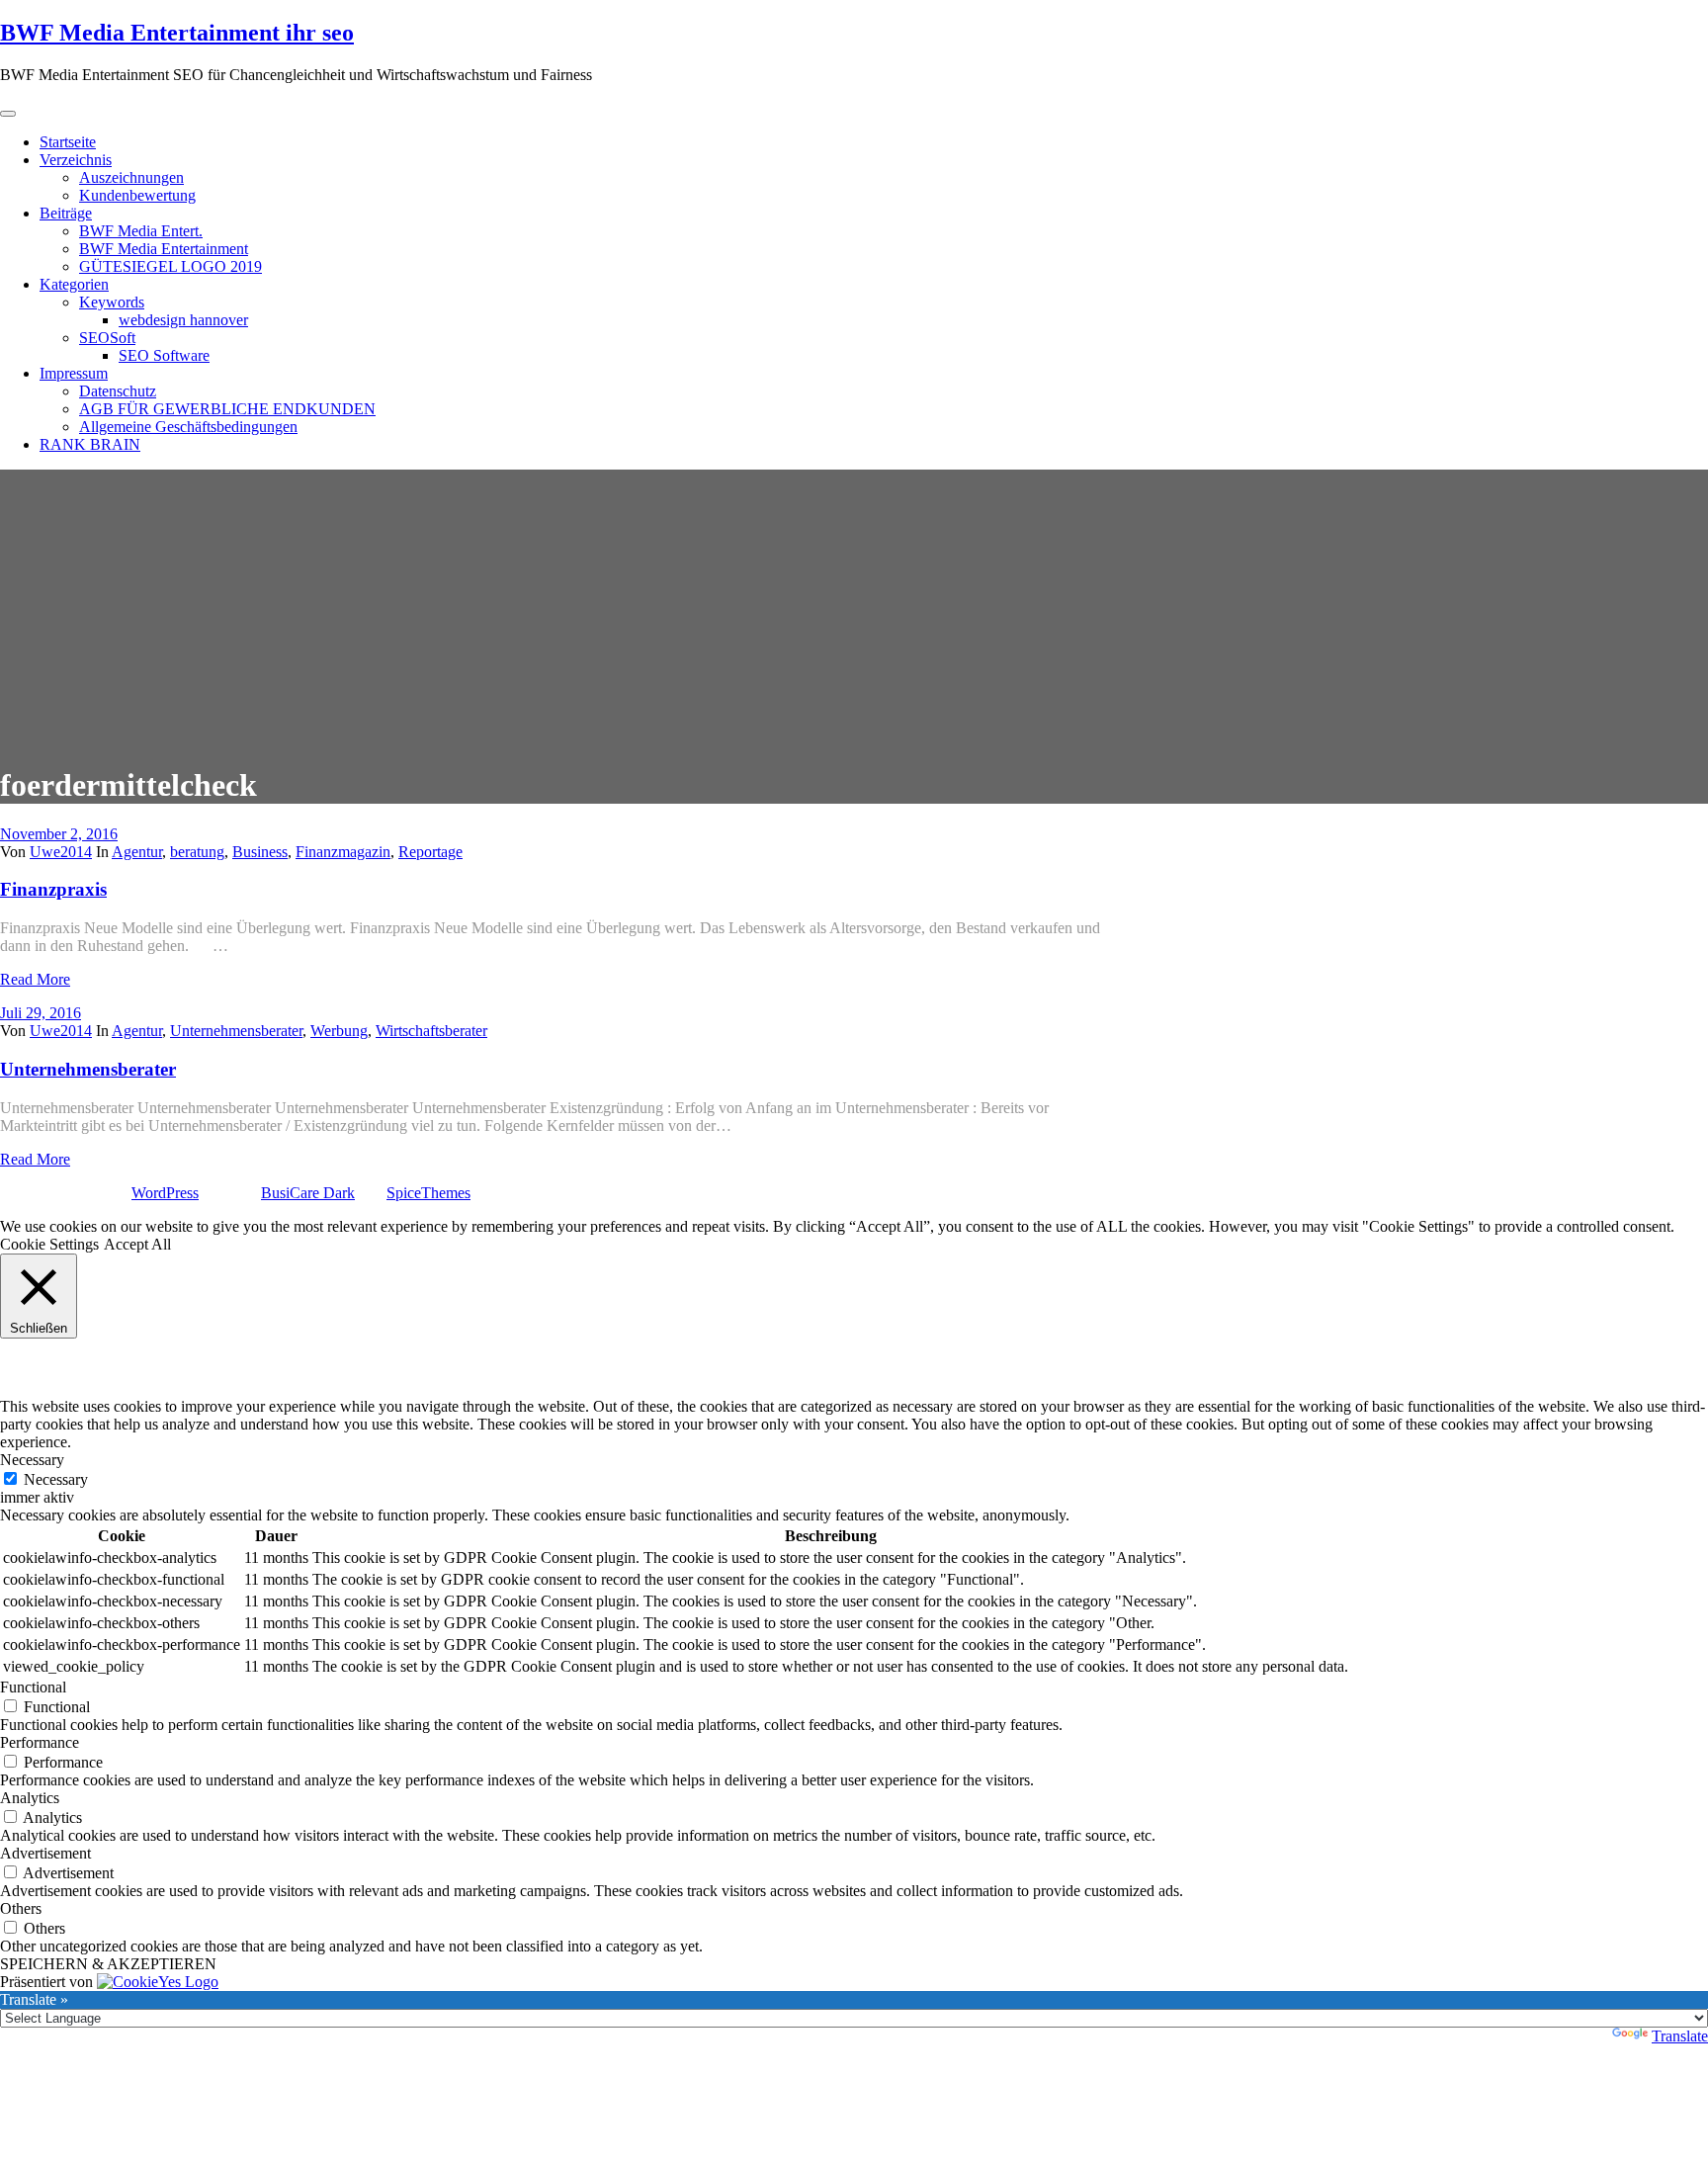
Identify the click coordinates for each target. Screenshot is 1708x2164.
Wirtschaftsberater (431, 1031)
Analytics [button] (30, 1798)
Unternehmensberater (236, 1031)
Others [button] (21, 1908)
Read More (35, 979)
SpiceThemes (428, 1193)
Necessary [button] (32, 1460)
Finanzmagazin (343, 852)
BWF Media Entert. (141, 231)
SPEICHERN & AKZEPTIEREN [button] (108, 1964)
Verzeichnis (76, 160)
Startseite (68, 142)
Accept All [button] (137, 1244)
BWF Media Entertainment (164, 249)
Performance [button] (40, 1742)
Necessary (56, 1479)
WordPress (165, 1193)
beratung (197, 852)
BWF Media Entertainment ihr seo (177, 33)
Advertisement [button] (45, 1853)
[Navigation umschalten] (8, 114)
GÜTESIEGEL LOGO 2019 (171, 266)
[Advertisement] (854, 608)
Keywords (112, 302)
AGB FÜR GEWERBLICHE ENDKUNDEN (227, 409)
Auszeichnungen (131, 177)
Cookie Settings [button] (49, 1244)
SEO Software (164, 355)
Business (260, 852)
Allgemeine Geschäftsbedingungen (188, 427)
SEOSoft (107, 338)
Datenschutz (118, 391)
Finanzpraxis (53, 889)
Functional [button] (33, 1687)
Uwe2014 (61, 852)
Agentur (137, 852)
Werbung (339, 1031)
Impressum (74, 373)
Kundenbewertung (137, 195)
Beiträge (66, 213)
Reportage (430, 852)
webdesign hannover (183, 320)
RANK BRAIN (90, 444)
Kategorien (74, 284)
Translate (1680, 2036)
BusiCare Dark (308, 1193)
